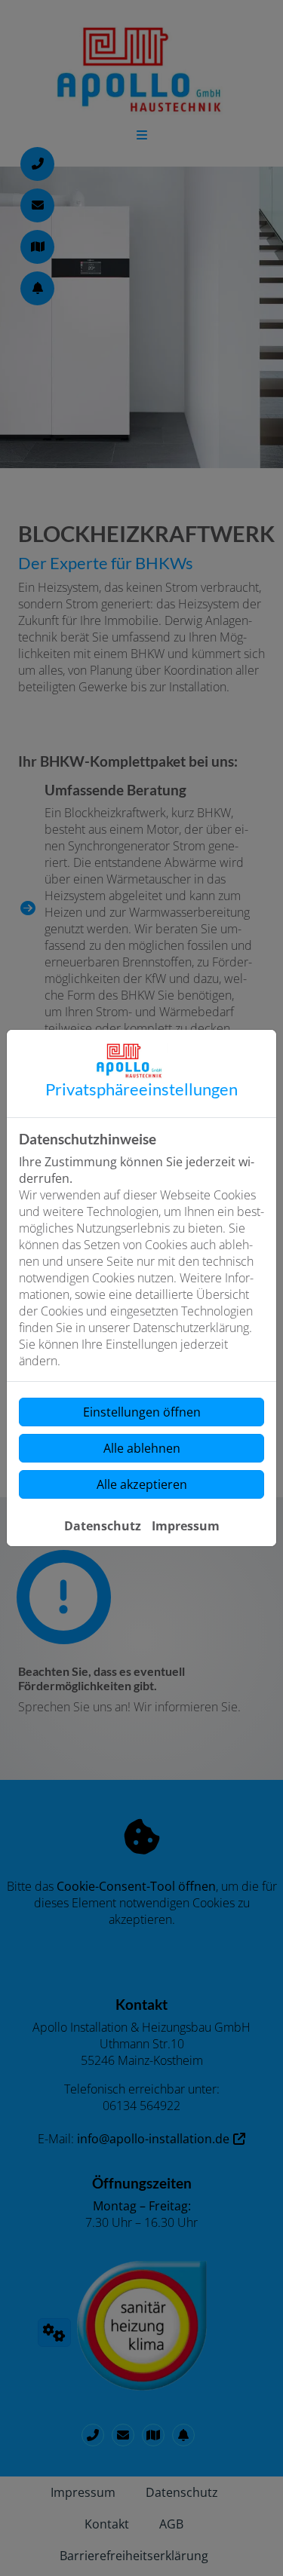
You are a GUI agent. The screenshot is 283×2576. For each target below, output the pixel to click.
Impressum (186, 1526)
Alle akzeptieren (142, 1484)
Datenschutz (103, 1526)
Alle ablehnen (142, 1448)
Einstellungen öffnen (142, 1412)
